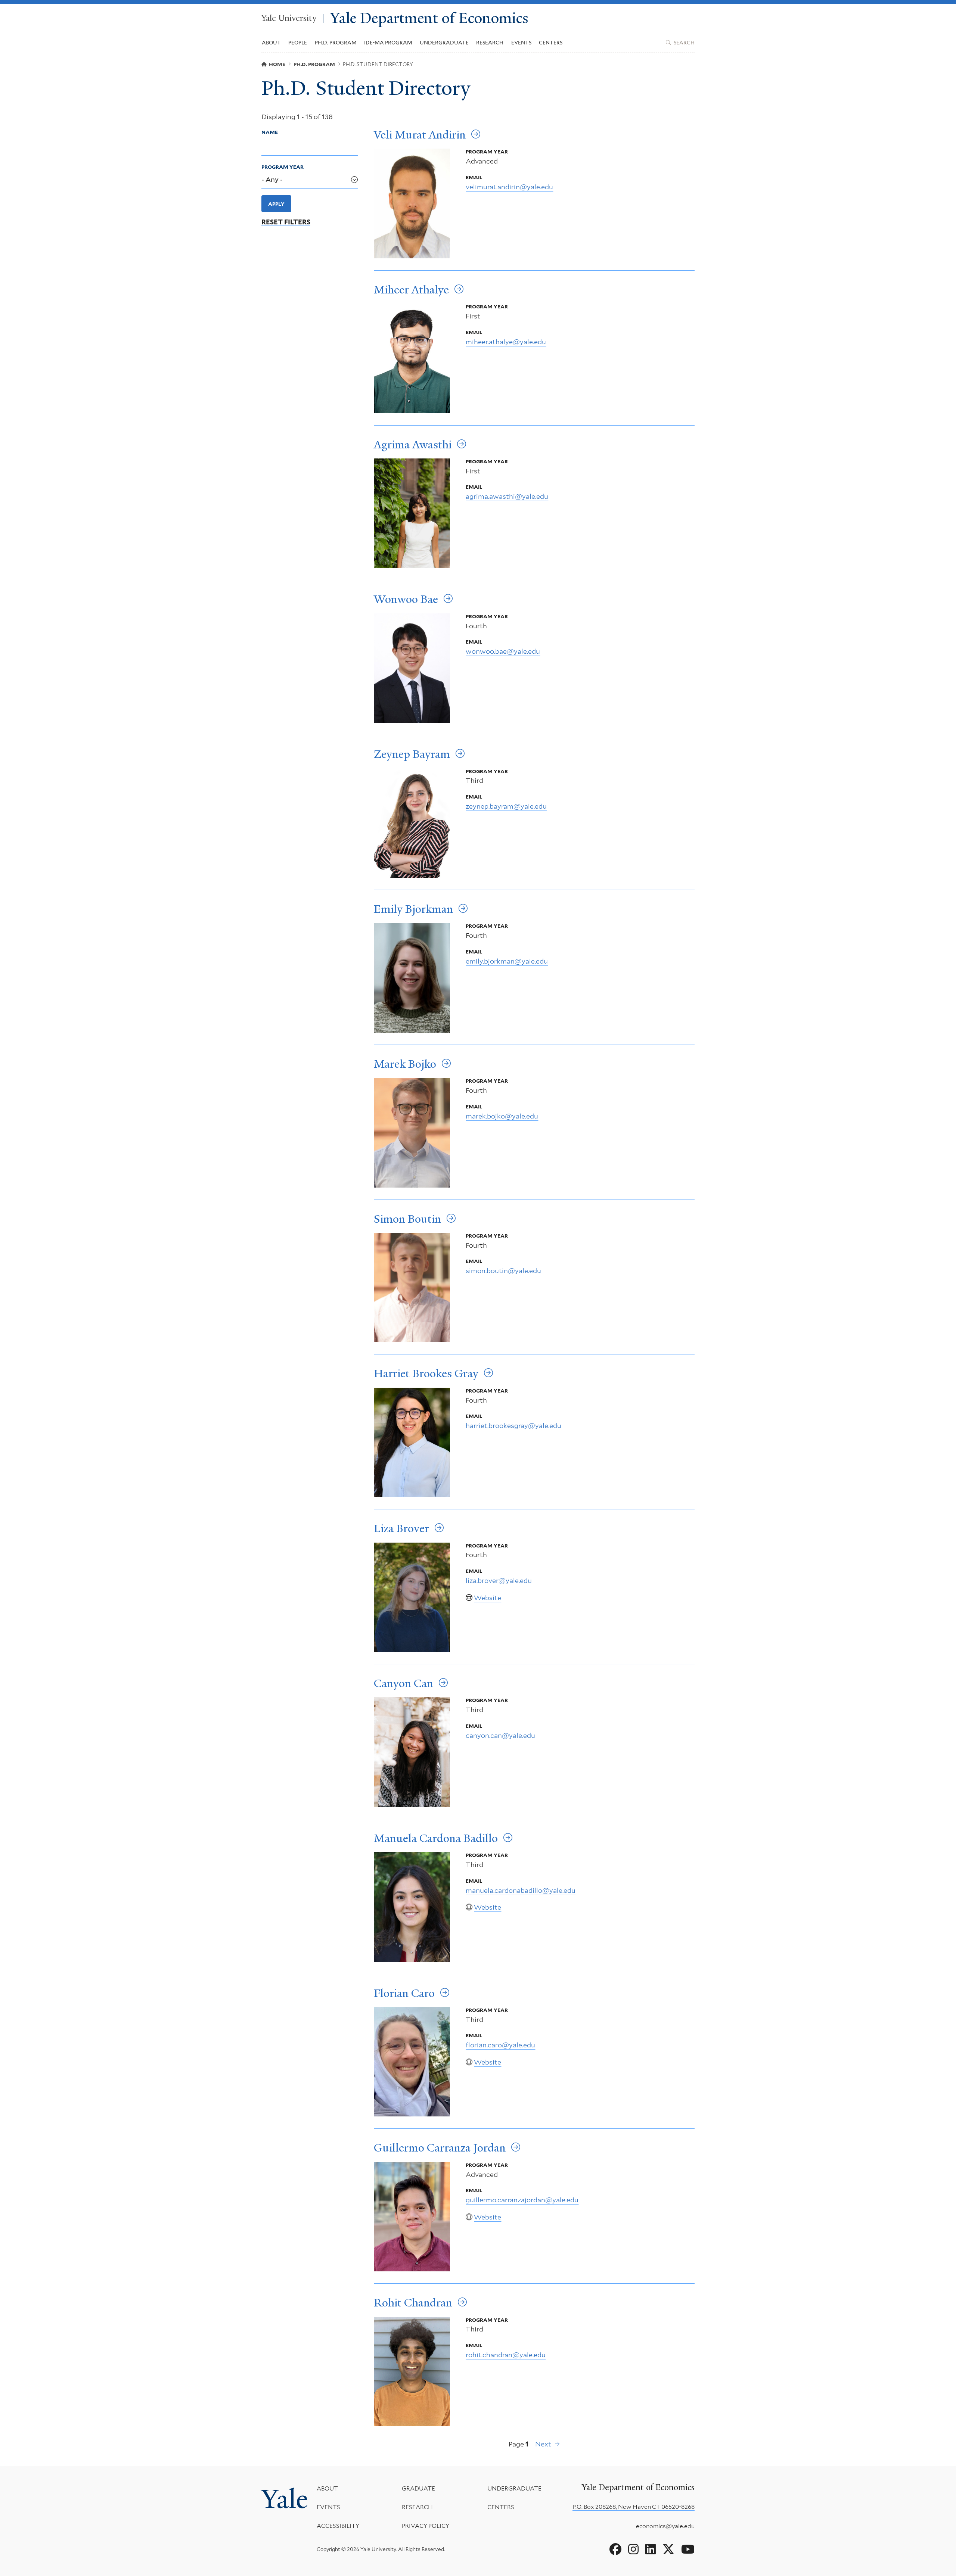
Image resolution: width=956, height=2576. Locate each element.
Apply (276, 204)
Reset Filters (286, 222)
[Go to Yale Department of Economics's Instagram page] (633, 2549)
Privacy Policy (426, 2526)
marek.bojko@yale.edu (502, 1116)
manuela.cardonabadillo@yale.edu (521, 1890)
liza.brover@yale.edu (499, 1581)
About (327, 2488)
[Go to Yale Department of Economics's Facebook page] (615, 2549)
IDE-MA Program (388, 43)
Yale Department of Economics (429, 18)
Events (521, 43)
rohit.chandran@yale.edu (506, 2355)
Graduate (418, 2488)
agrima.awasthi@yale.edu (507, 496)
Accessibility (338, 2526)
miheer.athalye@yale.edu (506, 342)
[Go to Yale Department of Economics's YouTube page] (688, 2549)
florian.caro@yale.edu (500, 2045)
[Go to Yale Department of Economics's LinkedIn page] (651, 2549)
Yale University (289, 18)
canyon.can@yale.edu (500, 1735)
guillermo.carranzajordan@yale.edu (522, 2200)
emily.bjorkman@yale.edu (507, 961)
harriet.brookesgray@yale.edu (513, 1426)
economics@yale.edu (665, 2526)
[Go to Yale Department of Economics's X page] (668, 2549)
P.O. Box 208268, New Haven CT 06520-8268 (634, 2507)
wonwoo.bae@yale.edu (503, 651)
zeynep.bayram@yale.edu (506, 806)
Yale (285, 2499)
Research (417, 2507)
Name (270, 132)
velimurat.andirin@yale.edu (509, 187)
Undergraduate (514, 2488)
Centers (551, 43)
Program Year (283, 167)
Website (488, 1598)
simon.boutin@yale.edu (503, 1271)
